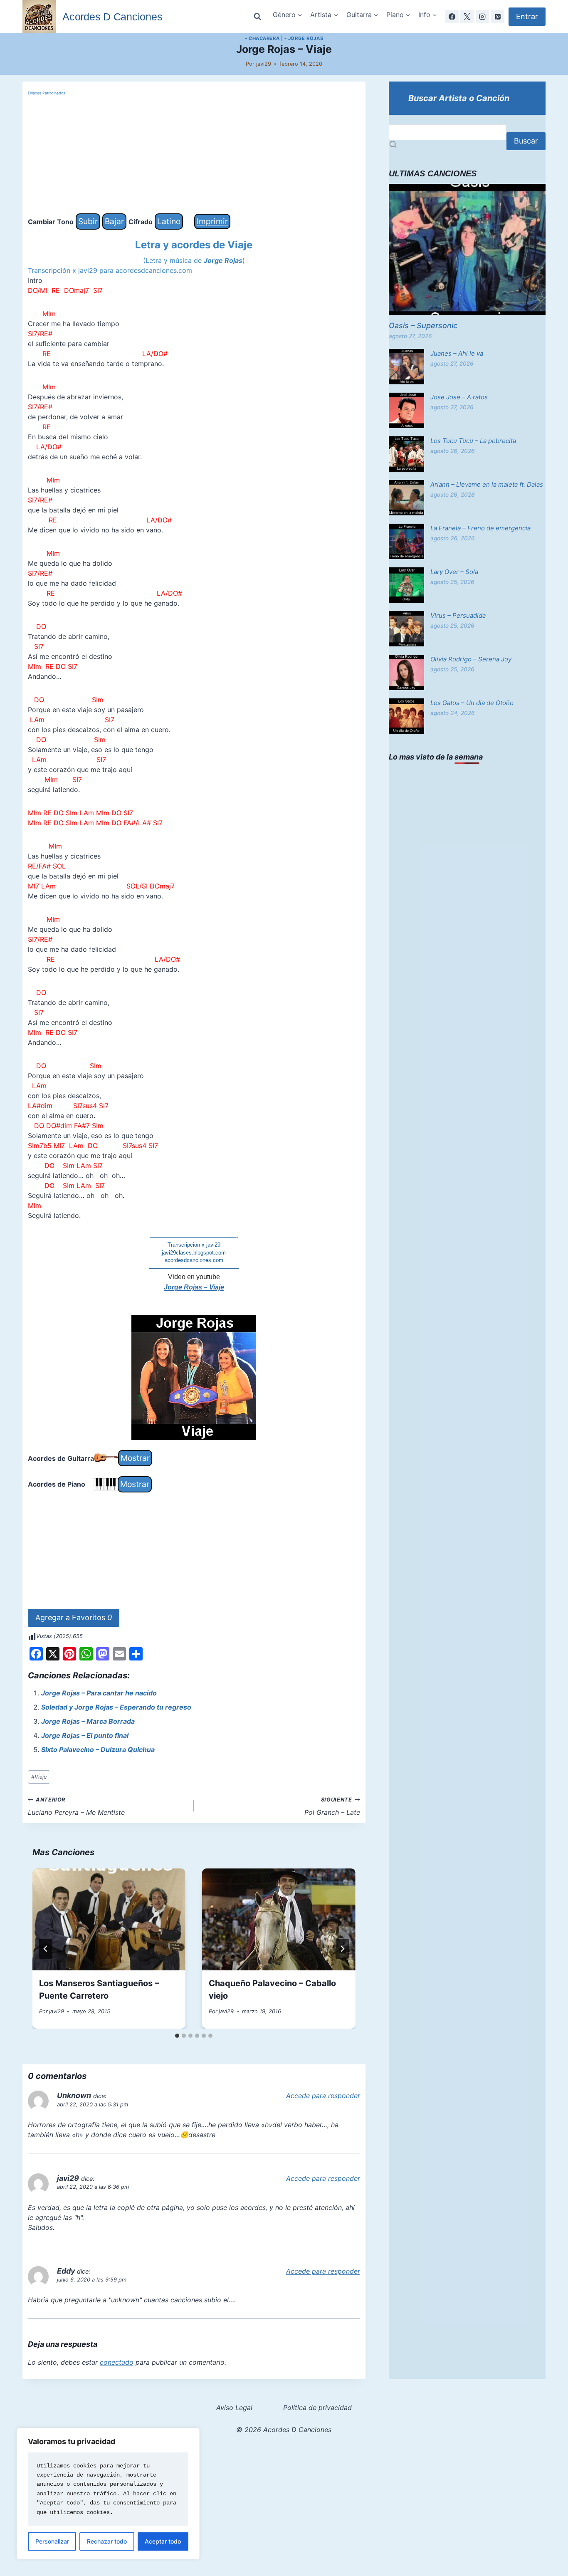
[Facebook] (452, 17)
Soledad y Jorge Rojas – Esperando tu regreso (116, 1707)
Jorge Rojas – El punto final (85, 1735)
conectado (117, 2362)
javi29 (264, 64)
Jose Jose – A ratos (459, 397)
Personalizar (52, 2541)
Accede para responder (323, 2096)
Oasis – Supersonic (423, 325)
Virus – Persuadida (458, 615)
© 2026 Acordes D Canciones (284, 2430)
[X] (467, 17)
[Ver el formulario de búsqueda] (257, 17)
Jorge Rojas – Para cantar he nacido (99, 1693)
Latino (169, 221)
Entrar (527, 16)
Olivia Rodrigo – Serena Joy (471, 659)
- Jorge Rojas (304, 38)
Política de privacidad (317, 2408)
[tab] (177, 2036)
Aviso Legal (234, 2408)
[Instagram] (482, 17)
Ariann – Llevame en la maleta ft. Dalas (487, 484)
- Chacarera (262, 38)
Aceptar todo (163, 2541)
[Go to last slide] (46, 1949)
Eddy (66, 2271)
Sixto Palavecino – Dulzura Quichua (98, 1750)
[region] (108, 2494)
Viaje (39, 1777)
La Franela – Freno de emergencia (480, 528)
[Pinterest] (498, 17)
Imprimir (212, 221)
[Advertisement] (194, 155)
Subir (88, 221)
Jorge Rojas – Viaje (194, 1287)
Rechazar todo (107, 2541)
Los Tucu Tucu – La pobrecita (473, 441)
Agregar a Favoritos (74, 1617)
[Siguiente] (342, 1949)
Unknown (74, 2095)
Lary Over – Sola (454, 572)
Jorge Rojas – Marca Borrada (88, 1721)
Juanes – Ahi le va (457, 353)
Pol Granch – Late (332, 1806)
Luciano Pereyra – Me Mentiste (76, 1806)
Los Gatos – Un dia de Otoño (472, 703)
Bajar (114, 221)
